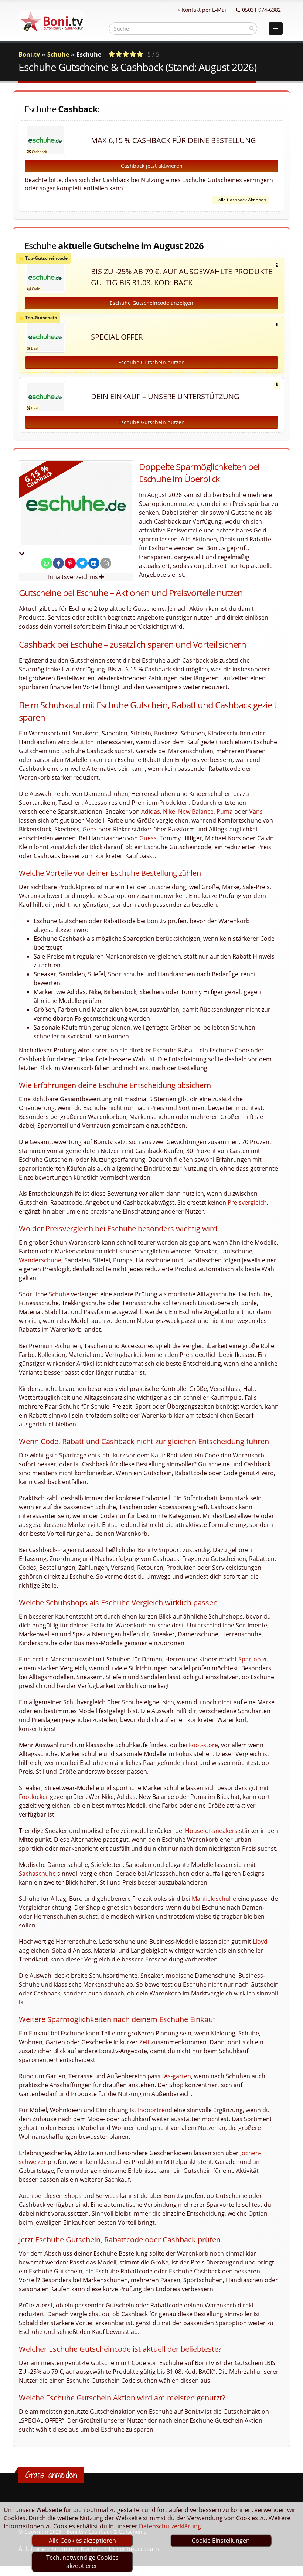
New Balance (196, 811)
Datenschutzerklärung (170, 2526)
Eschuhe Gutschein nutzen (151, 362)
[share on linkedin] (94, 563)
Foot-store (203, 1745)
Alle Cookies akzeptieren (82, 2541)
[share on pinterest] (70, 563)
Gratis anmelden (51, 2475)
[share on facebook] (58, 563)
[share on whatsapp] (47, 563)
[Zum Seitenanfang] (290, 2567)
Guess (148, 838)
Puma (225, 811)
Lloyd (260, 1942)
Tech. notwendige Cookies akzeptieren (82, 2562)
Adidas (151, 811)
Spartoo (250, 1659)
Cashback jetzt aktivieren (152, 166)
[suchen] (252, 28)
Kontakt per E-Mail (205, 10)
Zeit (144, 2042)
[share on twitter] (82, 563)
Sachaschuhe (37, 1874)
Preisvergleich (247, 1202)
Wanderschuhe (40, 1260)
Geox (90, 829)
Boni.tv (29, 54)
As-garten (178, 2076)
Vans (256, 811)
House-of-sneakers (211, 1831)
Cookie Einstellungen (221, 2541)
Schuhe (58, 54)
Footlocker (34, 1797)
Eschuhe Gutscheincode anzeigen (151, 303)
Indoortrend (155, 2110)
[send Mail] (106, 563)
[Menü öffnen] (276, 28)
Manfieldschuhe (214, 1899)
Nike (169, 811)
